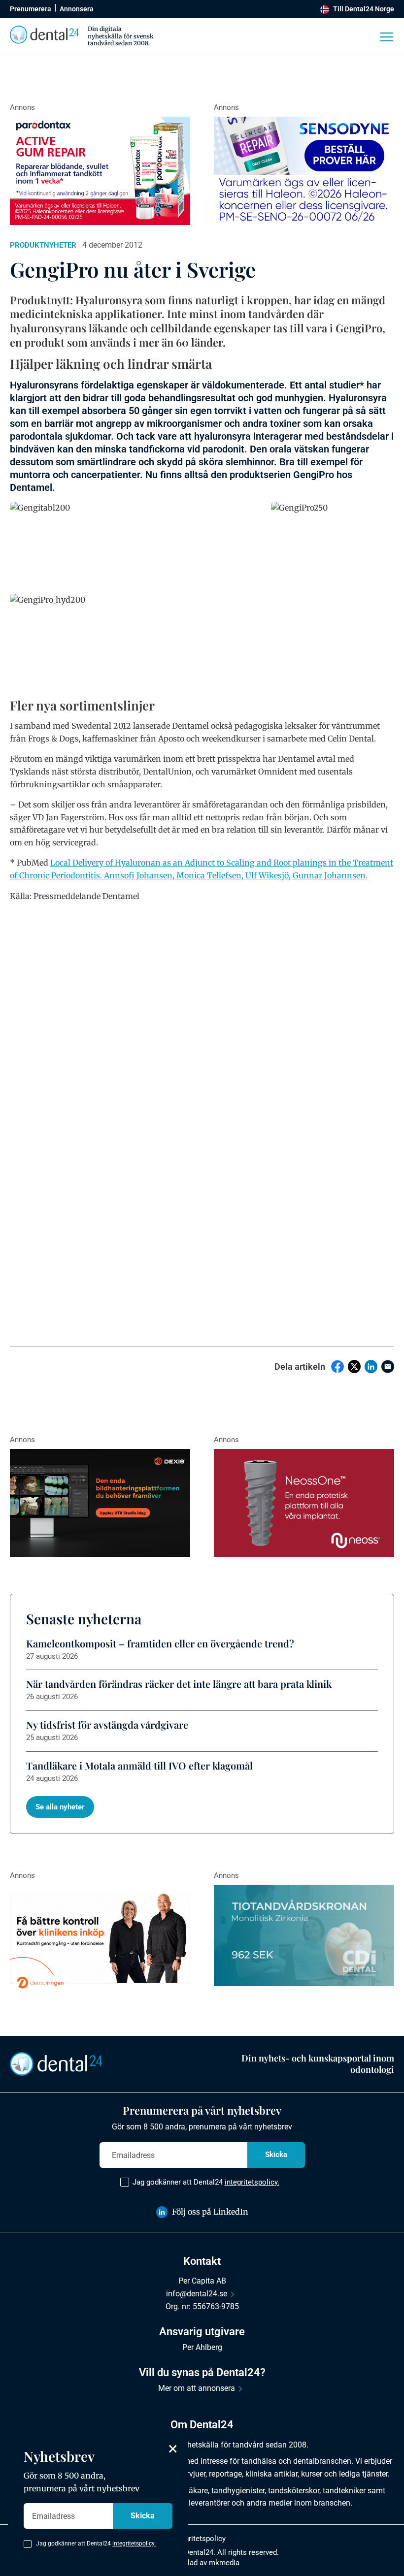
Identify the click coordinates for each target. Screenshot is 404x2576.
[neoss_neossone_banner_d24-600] (304, 1503)
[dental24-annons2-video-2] (304, 1935)
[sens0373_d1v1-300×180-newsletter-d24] (304, 171)
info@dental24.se (197, 2294)
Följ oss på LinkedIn (210, 2212)
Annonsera (77, 9)
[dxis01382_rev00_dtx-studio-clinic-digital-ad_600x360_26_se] (100, 1503)
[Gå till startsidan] (56, 2063)
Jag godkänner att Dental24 (206, 2182)
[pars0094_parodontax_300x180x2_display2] (100, 171)
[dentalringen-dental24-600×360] (100, 1939)
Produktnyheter (43, 245)
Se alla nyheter (60, 1807)
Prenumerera (31, 9)
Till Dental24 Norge (364, 9)
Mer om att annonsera (197, 2388)
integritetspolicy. (252, 2182)
